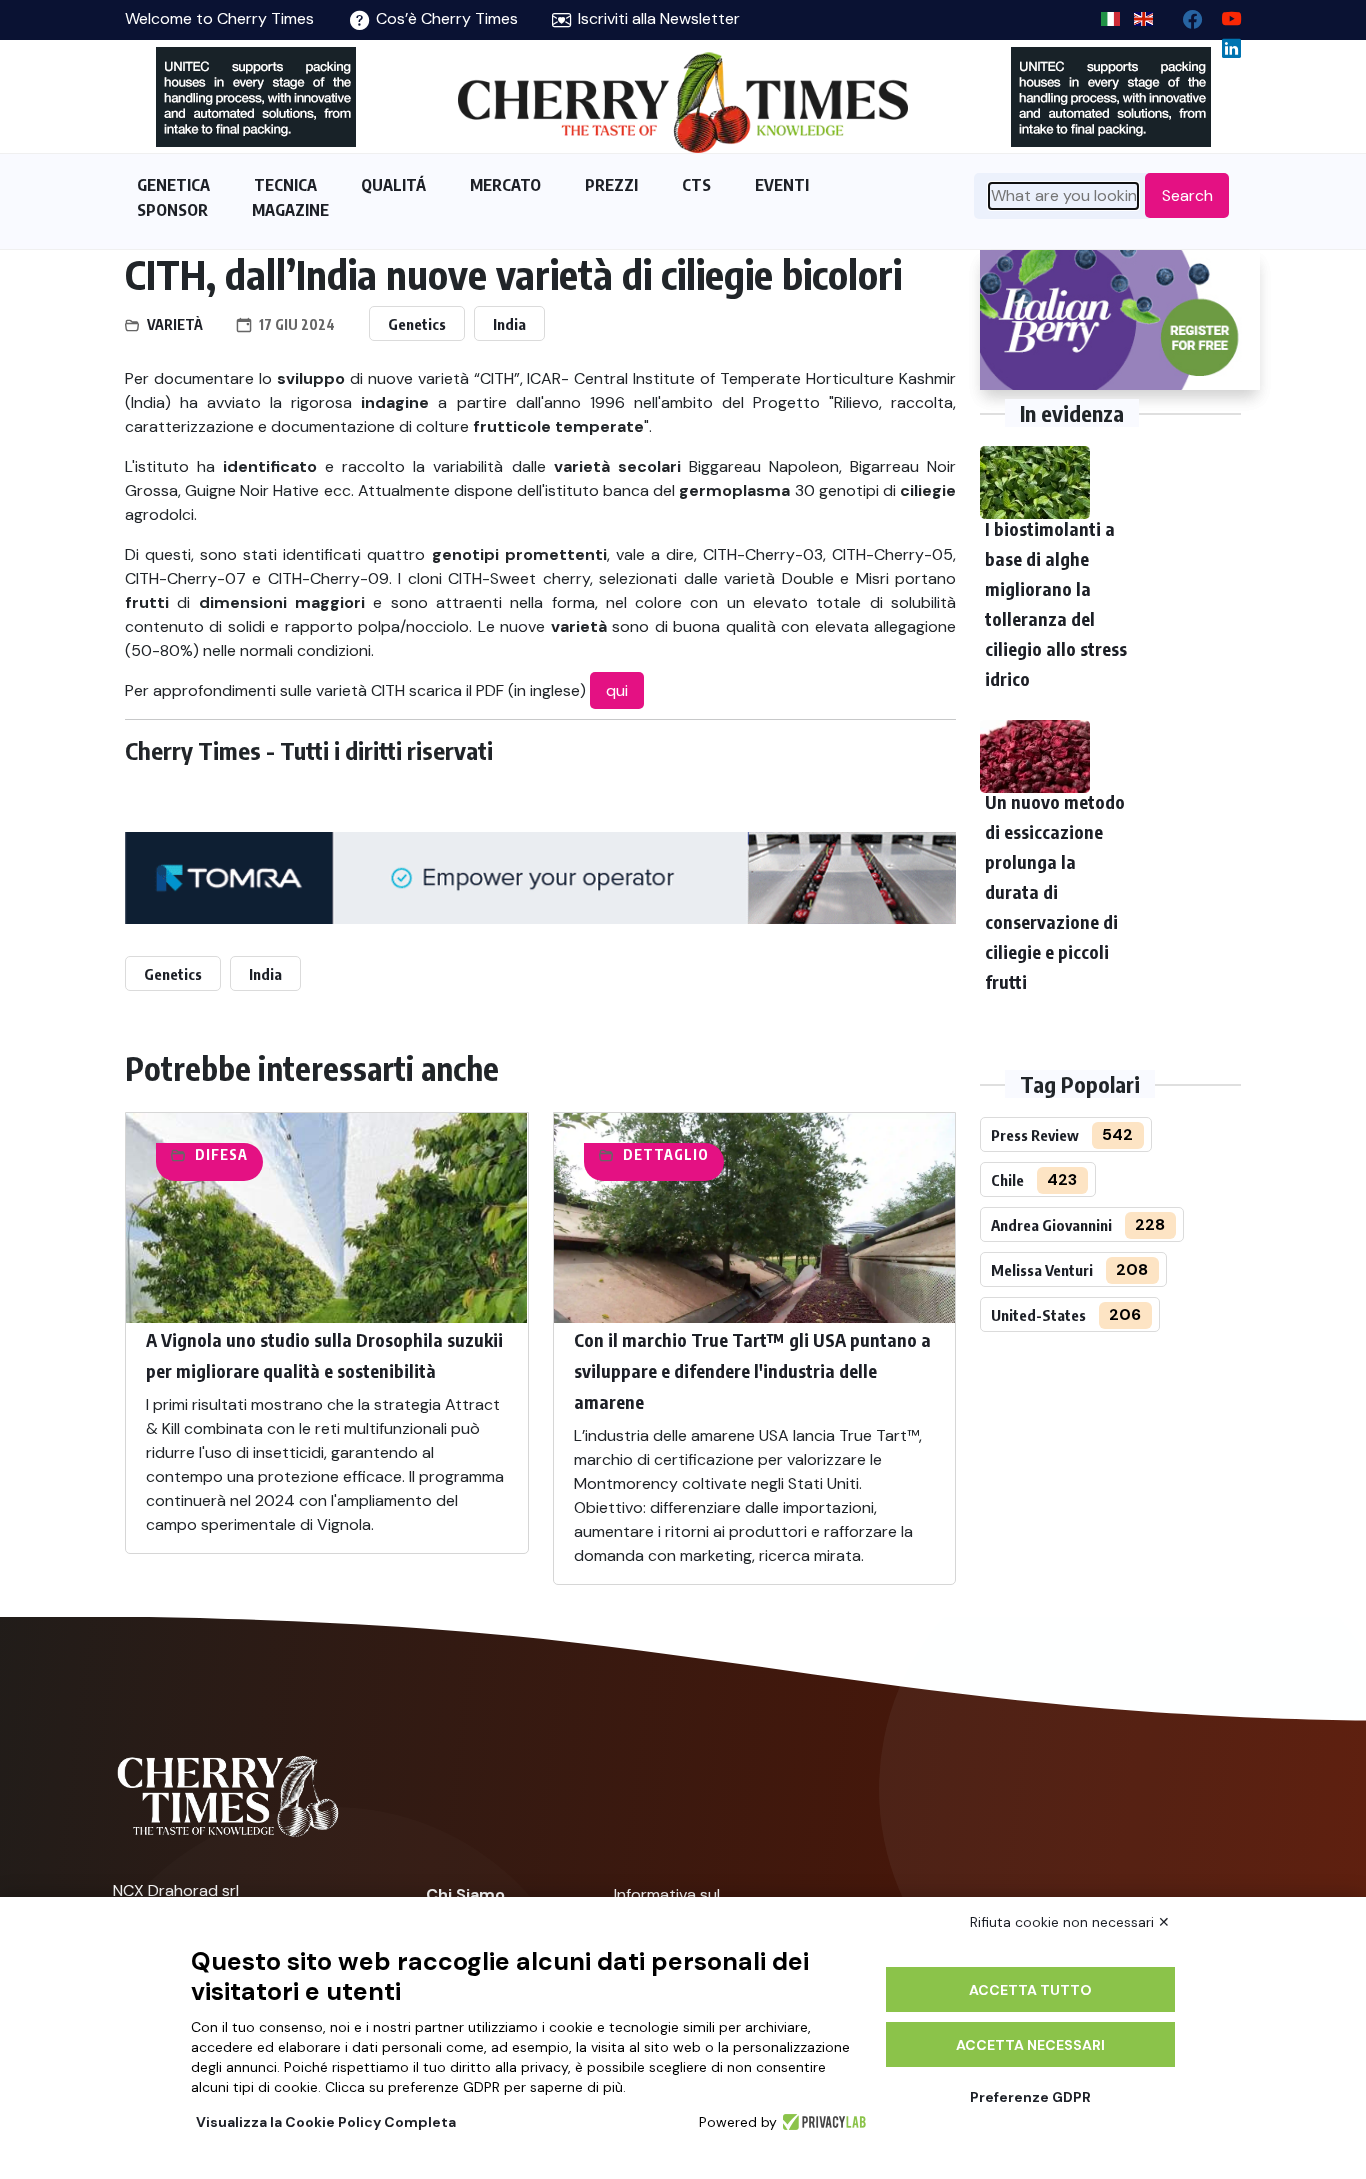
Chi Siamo (465, 1894)
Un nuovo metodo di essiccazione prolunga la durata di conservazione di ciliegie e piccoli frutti (1055, 891)
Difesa (221, 1154)
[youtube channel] (1223, 14)
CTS (696, 185)
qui (617, 690)
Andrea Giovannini (1051, 1225)
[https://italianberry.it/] (1120, 320)
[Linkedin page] (1223, 43)
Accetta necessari (1030, 2045)
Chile (1007, 1180)
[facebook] (1184, 14)
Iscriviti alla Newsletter (657, 18)
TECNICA (285, 185)
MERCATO (505, 185)
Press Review (1035, 1135)
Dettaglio (666, 1154)
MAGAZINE (290, 210)
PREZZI (611, 185)
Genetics (417, 324)
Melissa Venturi (1042, 1270)
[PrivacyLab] (821, 2122)
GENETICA (173, 185)
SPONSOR (172, 210)
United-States (1038, 1315)
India (509, 324)
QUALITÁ (393, 185)
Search (1187, 195)
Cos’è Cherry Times (445, 18)
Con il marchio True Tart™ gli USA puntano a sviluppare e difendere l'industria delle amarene (752, 1370)
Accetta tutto (1030, 1990)
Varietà (175, 324)
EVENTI (782, 185)
